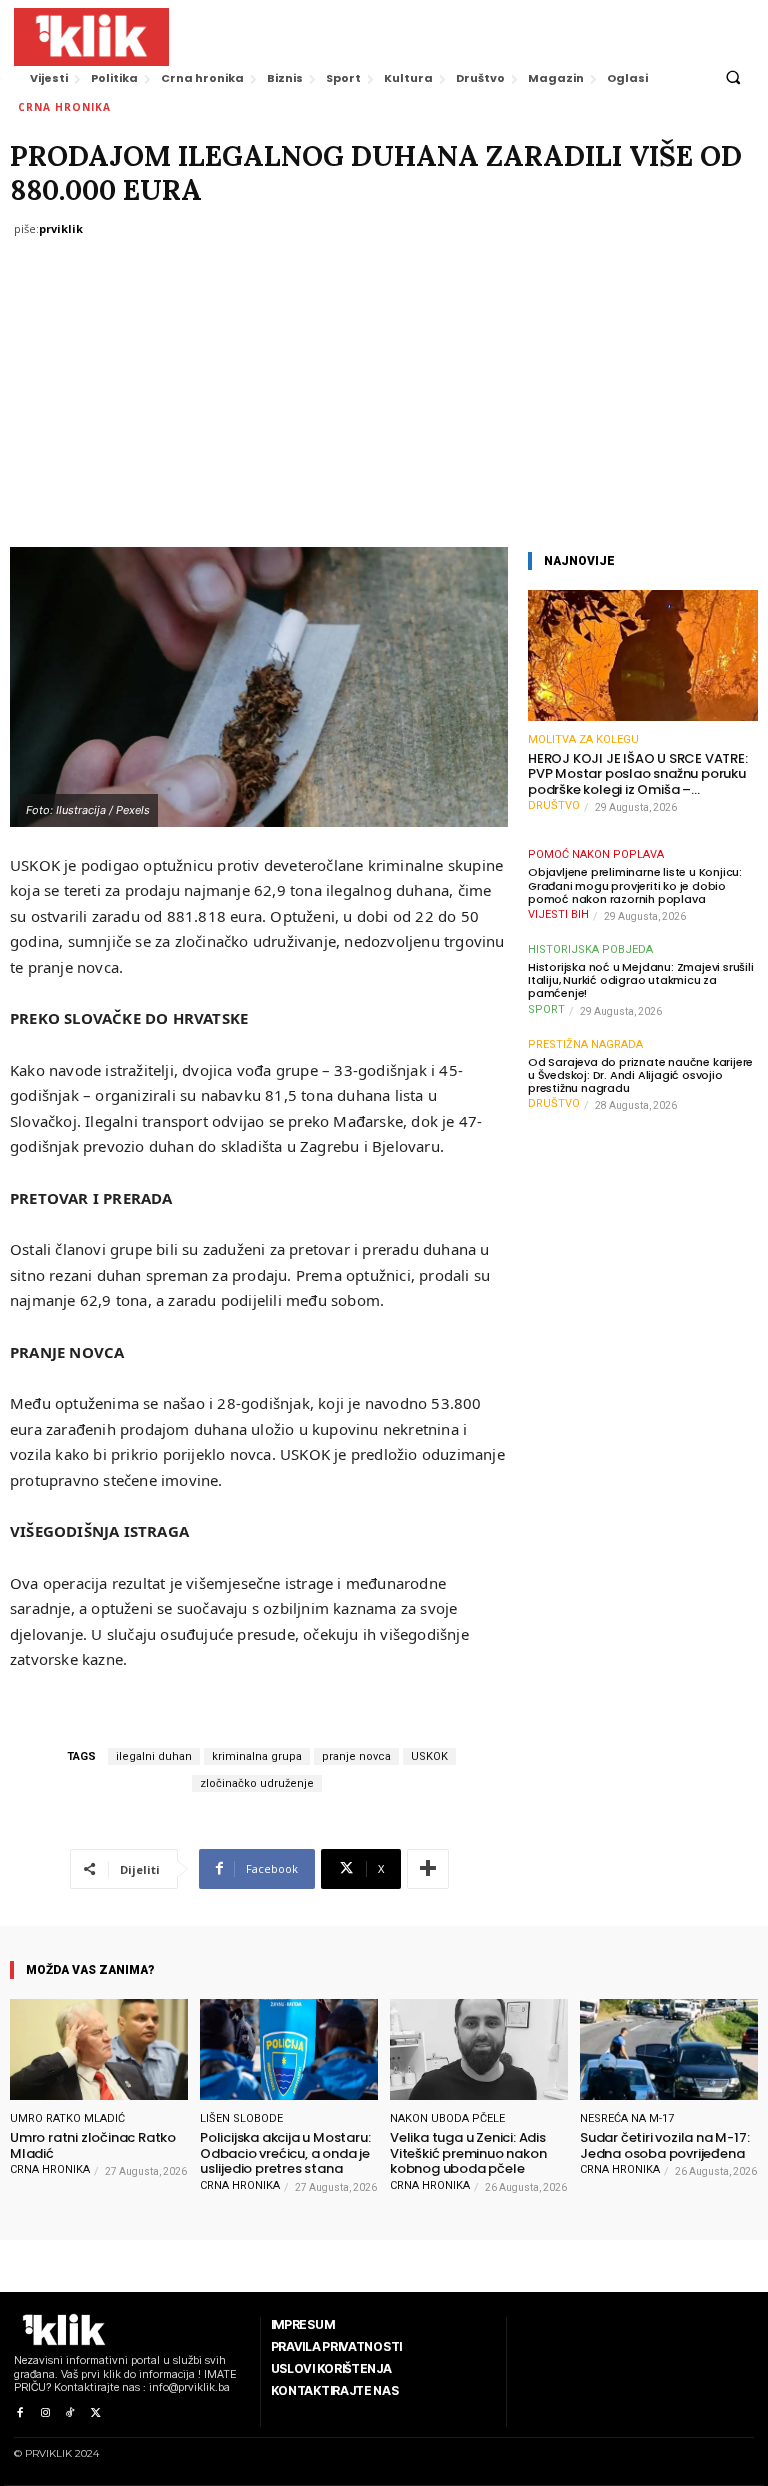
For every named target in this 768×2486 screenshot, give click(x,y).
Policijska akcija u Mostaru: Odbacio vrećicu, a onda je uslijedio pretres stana (285, 2153)
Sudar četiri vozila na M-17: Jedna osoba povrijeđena (664, 2145)
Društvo (554, 805)
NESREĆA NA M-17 (627, 2118)
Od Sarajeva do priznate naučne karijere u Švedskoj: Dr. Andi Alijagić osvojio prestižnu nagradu (640, 1076)
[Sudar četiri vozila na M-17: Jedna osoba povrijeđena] (669, 2049)
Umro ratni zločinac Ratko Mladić (93, 2145)
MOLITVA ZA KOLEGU (583, 739)
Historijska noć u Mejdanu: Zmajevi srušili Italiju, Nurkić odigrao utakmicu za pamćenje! (641, 981)
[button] (733, 78)
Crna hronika (64, 107)
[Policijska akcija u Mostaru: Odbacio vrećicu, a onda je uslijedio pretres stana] (289, 2049)
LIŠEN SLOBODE (241, 2118)
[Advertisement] (384, 397)
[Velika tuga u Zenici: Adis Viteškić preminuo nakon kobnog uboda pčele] (479, 2049)
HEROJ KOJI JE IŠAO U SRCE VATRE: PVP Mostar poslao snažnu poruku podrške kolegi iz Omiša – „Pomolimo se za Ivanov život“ (638, 774)
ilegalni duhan (154, 1756)
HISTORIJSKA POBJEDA (590, 949)
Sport (546, 1009)
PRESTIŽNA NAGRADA (585, 1044)
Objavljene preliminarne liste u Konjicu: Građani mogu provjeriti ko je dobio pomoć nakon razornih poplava (635, 886)
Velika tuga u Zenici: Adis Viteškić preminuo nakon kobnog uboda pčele (468, 2153)
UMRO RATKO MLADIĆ (67, 2118)
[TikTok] (70, 2413)
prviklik (61, 228)
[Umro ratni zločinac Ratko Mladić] (99, 2049)
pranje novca (356, 1756)
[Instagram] (44, 2413)
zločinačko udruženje (257, 1783)
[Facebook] (19, 2413)
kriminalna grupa (257, 1756)
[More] (428, 1869)
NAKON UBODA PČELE (447, 2118)
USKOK (429, 1756)
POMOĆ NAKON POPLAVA (596, 854)
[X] (95, 2413)
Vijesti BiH (558, 914)
